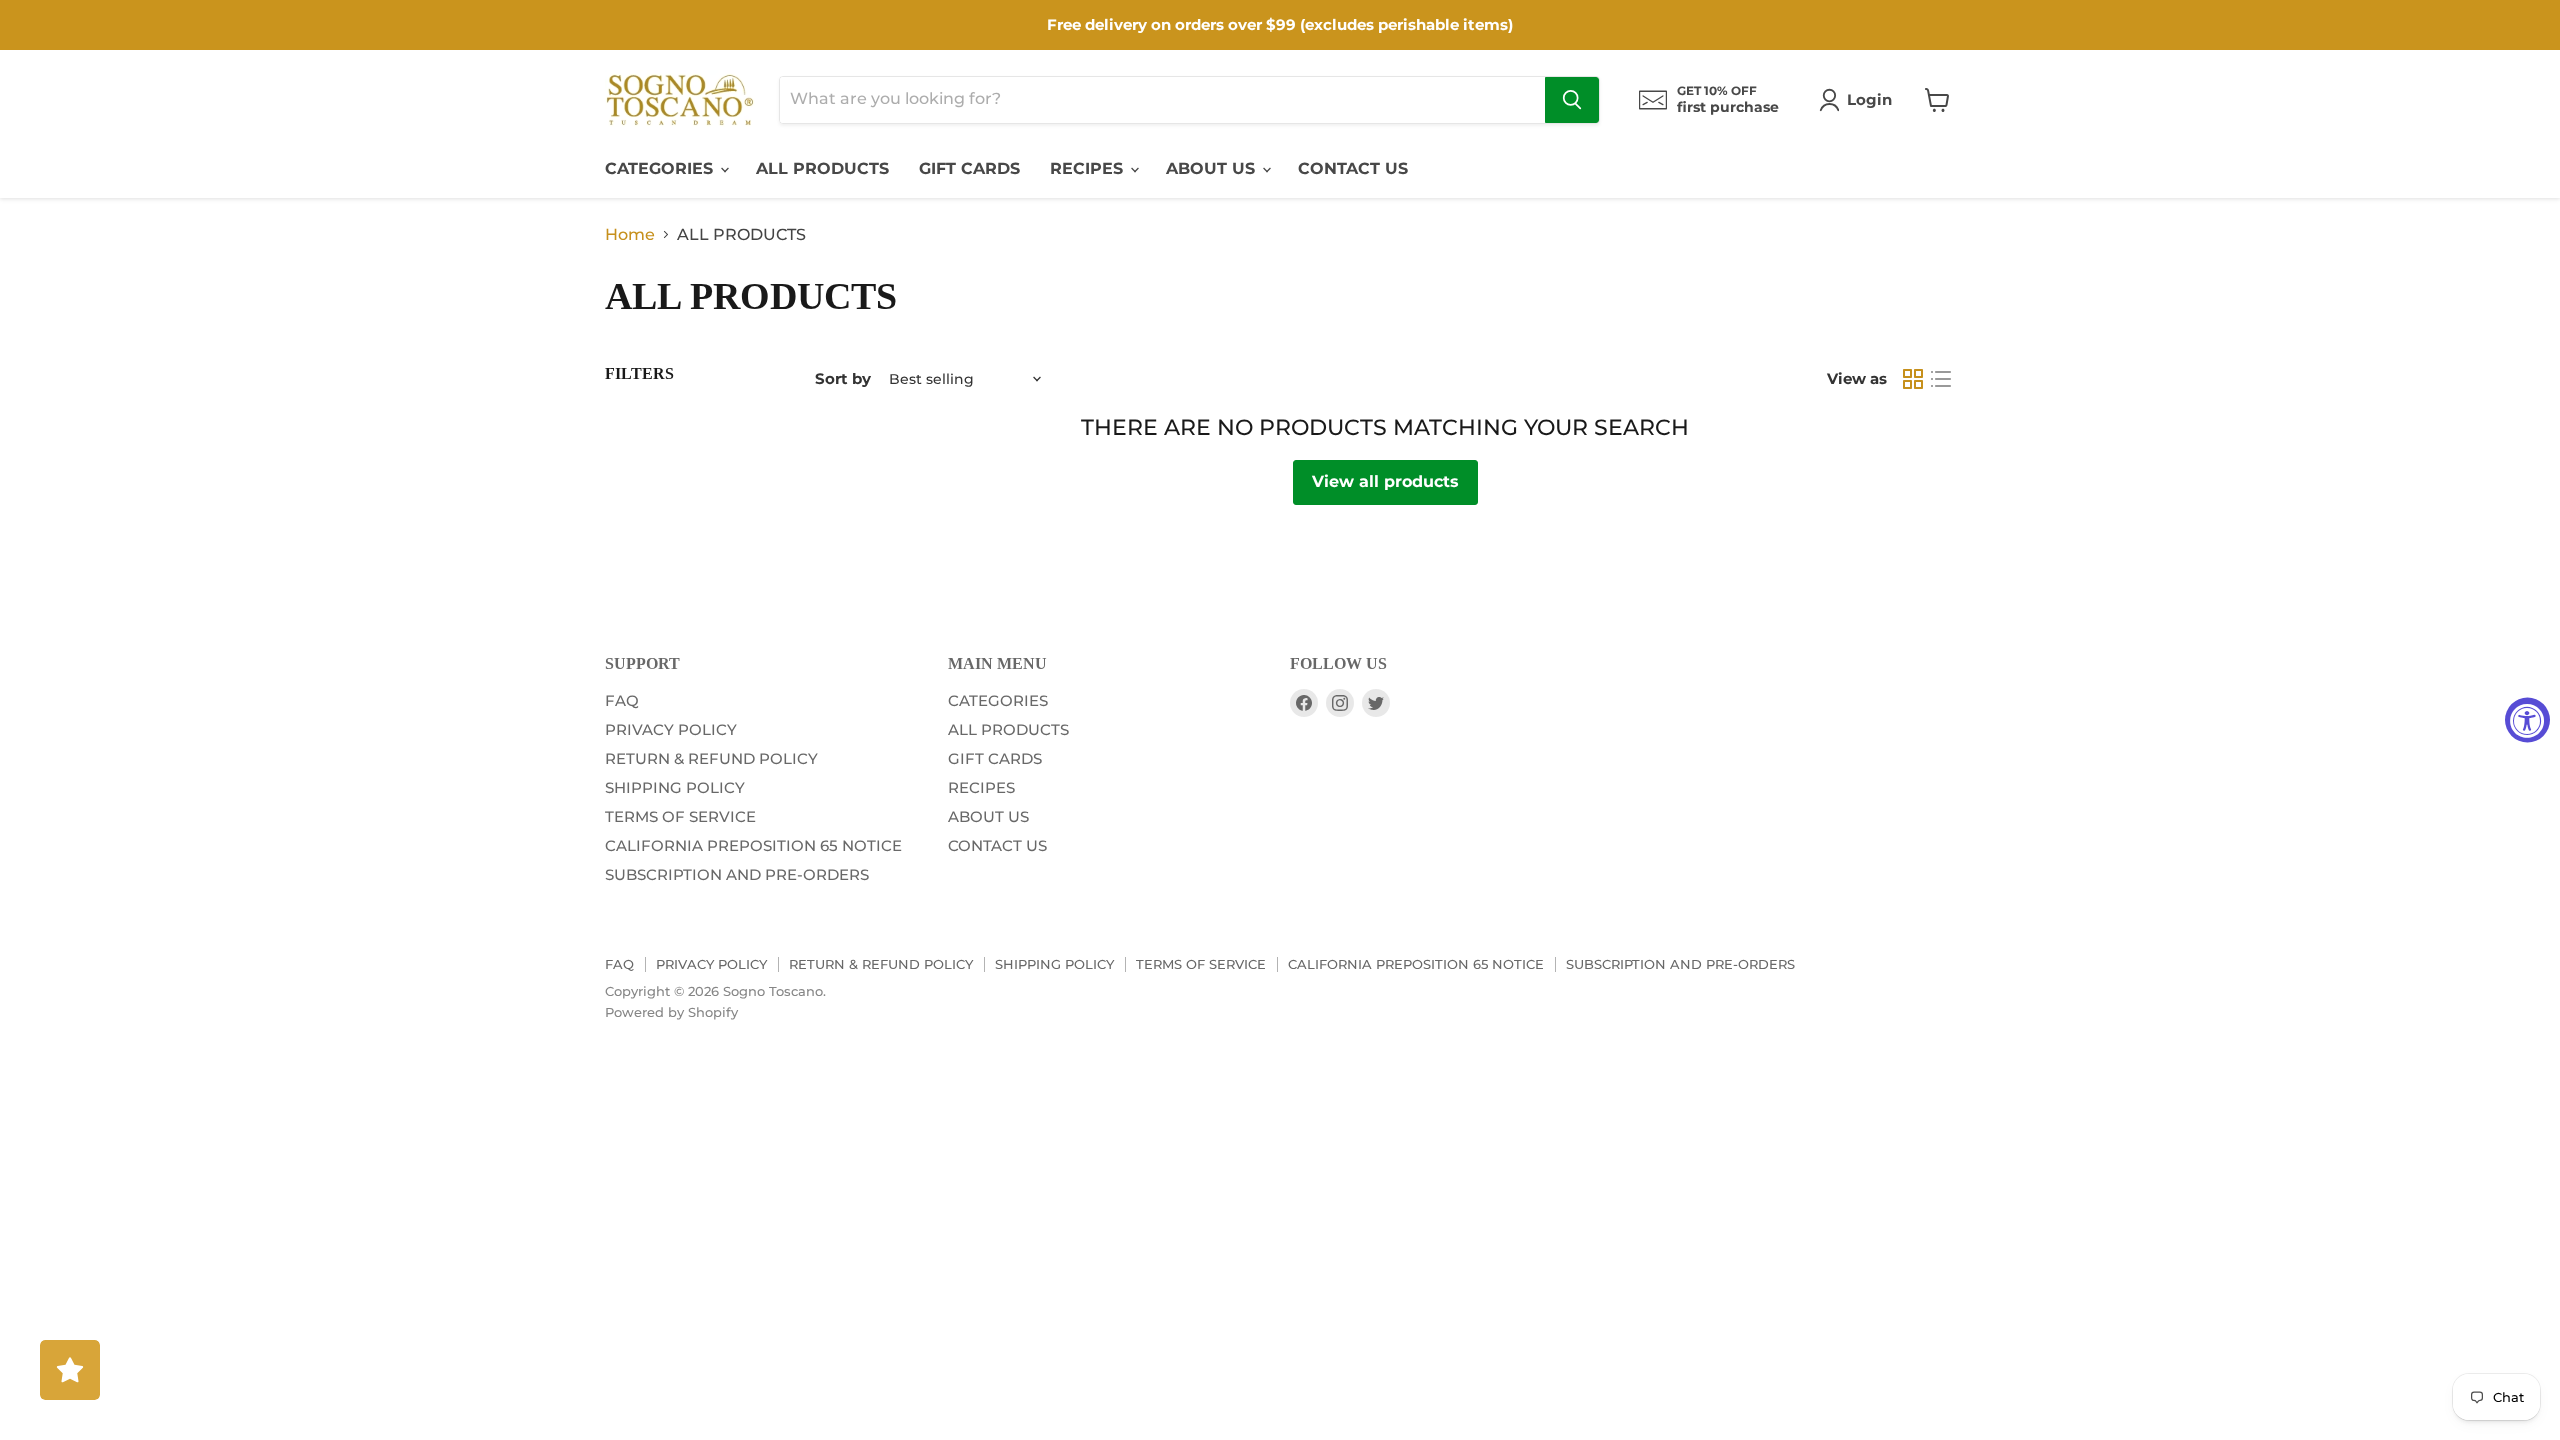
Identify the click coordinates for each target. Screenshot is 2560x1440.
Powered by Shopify (671, 1012)
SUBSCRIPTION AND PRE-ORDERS (737, 874)
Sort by (843, 378)
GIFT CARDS (969, 168)
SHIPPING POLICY (675, 787)
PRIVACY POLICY (671, 729)
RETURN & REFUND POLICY (711, 758)
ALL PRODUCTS (822, 168)
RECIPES (1089, 168)
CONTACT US (1353, 168)
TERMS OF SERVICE (680, 816)
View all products (1385, 481)
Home (630, 235)
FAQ (622, 700)
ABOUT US (1213, 168)
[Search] (1572, 100)
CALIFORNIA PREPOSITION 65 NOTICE (753, 845)
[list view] (1941, 379)
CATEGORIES (661, 168)
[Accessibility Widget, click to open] (2527, 720)
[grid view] (1913, 379)
